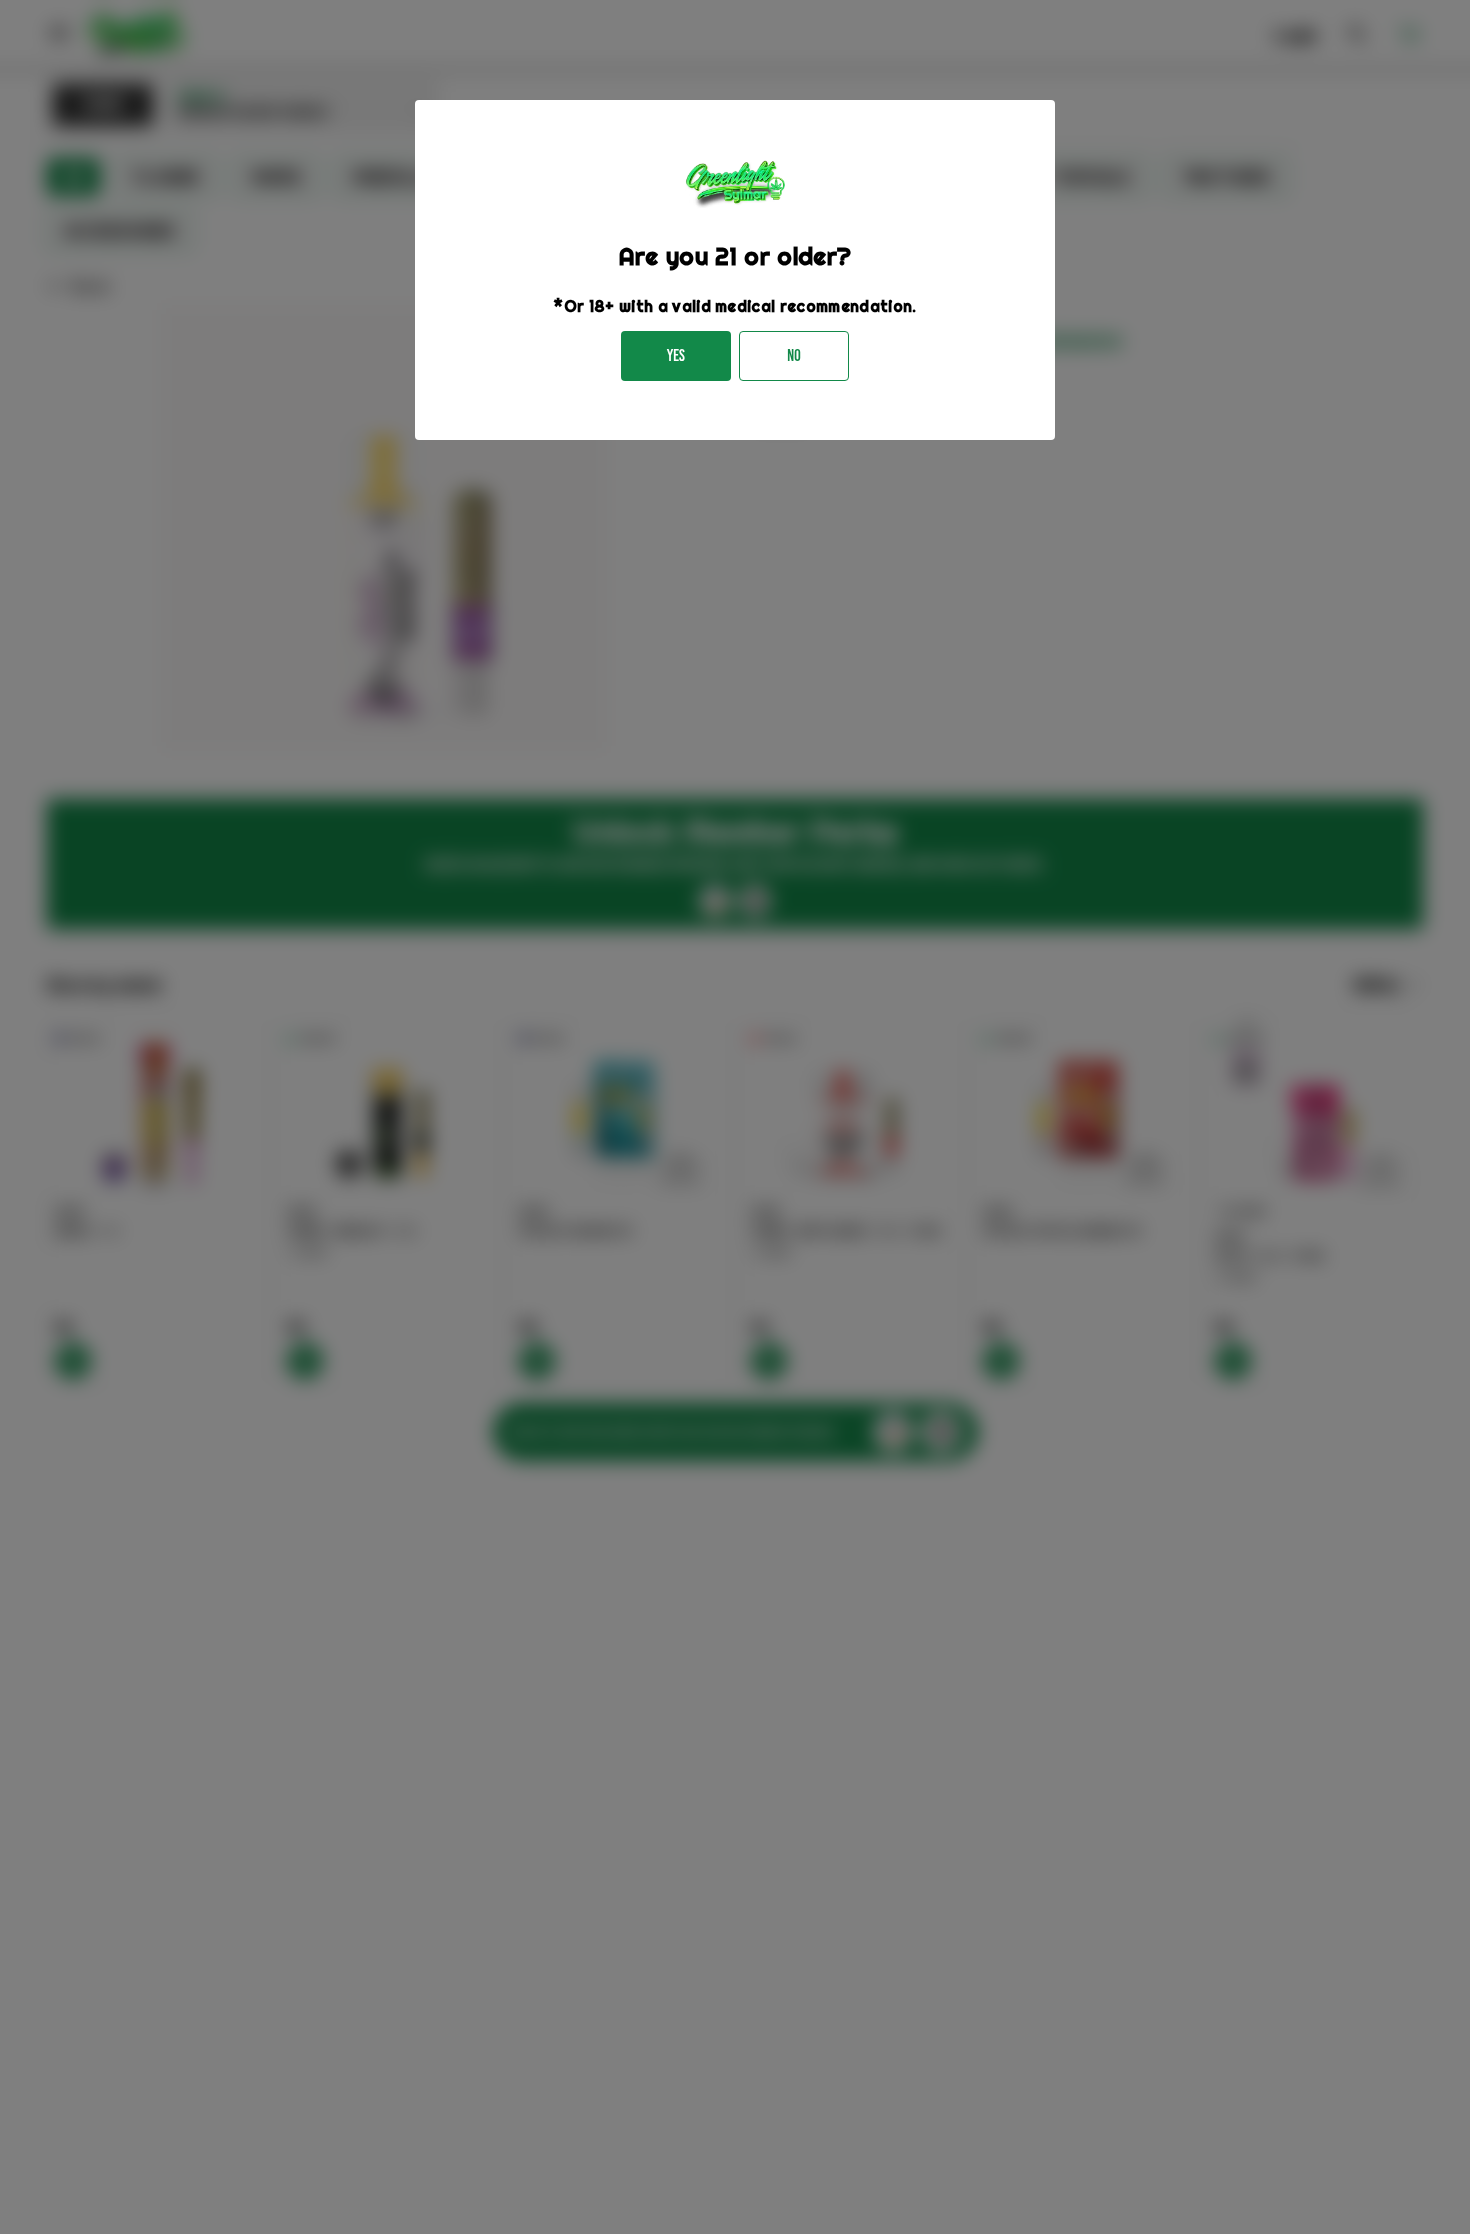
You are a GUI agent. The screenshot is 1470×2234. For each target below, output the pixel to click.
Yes (676, 355)
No (794, 355)
